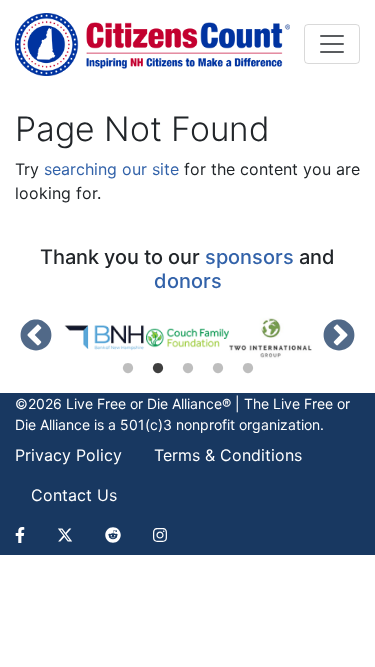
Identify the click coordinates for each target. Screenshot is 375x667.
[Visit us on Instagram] (160, 535)
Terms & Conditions (228, 455)
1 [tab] (128, 369)
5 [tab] (248, 369)
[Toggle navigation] (332, 44)
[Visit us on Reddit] (113, 535)
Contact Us (74, 495)
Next (339, 337)
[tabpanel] (104, 338)
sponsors (249, 257)
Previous (36, 337)
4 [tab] (218, 369)
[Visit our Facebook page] (28, 535)
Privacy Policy (68, 455)
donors (188, 281)
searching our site (111, 169)
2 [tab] (158, 369)
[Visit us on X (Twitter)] (65, 535)
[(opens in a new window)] (104, 338)
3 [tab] (188, 369)
